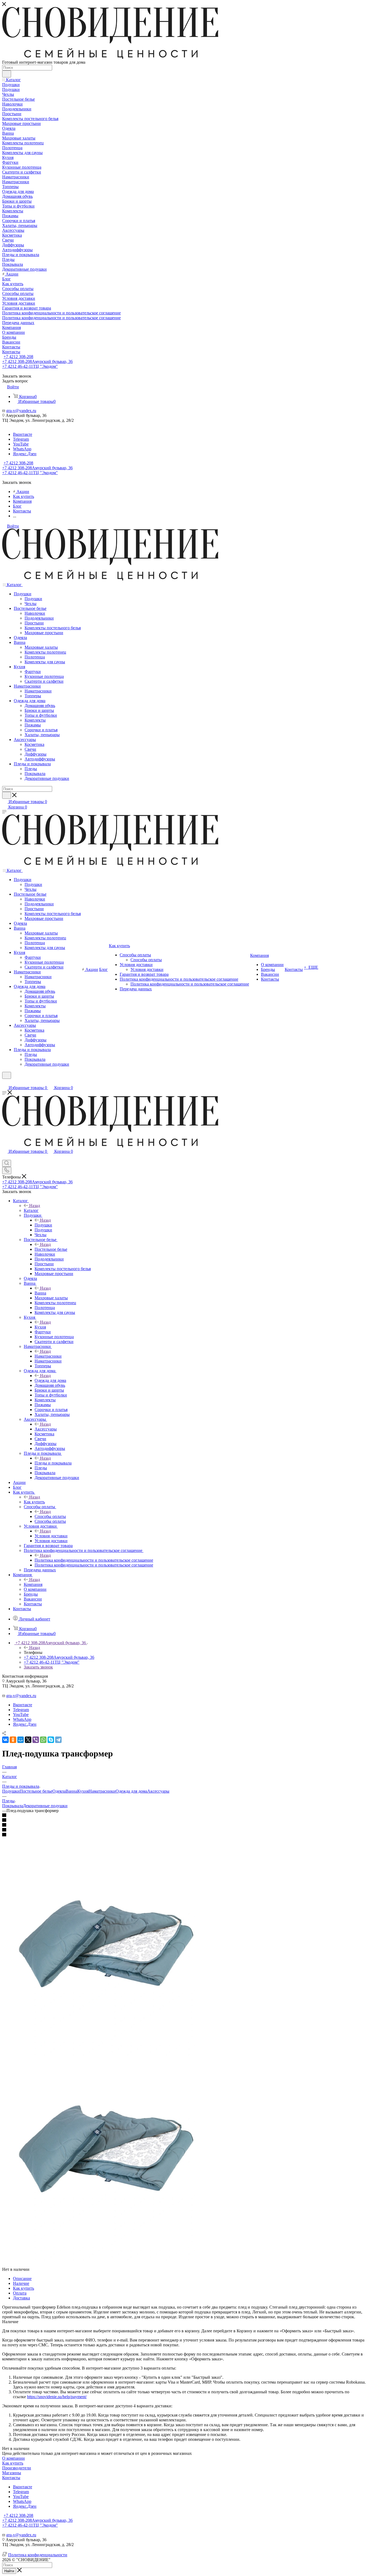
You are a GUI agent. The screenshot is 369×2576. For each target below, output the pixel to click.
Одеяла (59, 1791)
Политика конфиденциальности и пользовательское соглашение (94, 1560)
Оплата (20, 2293)
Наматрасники (48, 1356)
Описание (22, 2278)
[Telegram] (58, 1740)
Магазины (12, 2473)
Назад (35, 1206)
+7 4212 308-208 (18, 357)
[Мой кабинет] (5, 1082)
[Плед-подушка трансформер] (103, 2055)
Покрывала (13, 1806)
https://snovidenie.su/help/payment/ (57, 2397)
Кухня (40, 1327)
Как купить (34, 1502)
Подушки (43, 1225)
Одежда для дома (50, 1380)
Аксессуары (46, 1429)
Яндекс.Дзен (25, 454)
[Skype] (51, 1740)
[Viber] (36, 1740)
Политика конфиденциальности (38, 2555)
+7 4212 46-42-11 (30, 366)
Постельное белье (51, 1249)
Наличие (21, 2283)
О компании (14, 2458)
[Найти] (7, 74)
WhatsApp (22, 449)
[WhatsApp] (43, 1740)
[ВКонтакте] (5, 1740)
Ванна (40, 1293)
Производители (17, 2468)
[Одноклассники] (13, 1740)
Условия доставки (51, 1536)
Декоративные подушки (45, 1806)
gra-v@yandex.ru (21, 411)
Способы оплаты (50, 1516)
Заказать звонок (38, 1667)
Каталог (31, 1210)
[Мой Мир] (21, 1740)
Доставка (21, 2298)
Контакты (11, 2478)
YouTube (21, 444)
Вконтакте (23, 434)
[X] (28, 1740)
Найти (9, 2571)
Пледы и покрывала (53, 1463)
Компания (33, 1584)
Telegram (21, 439)
